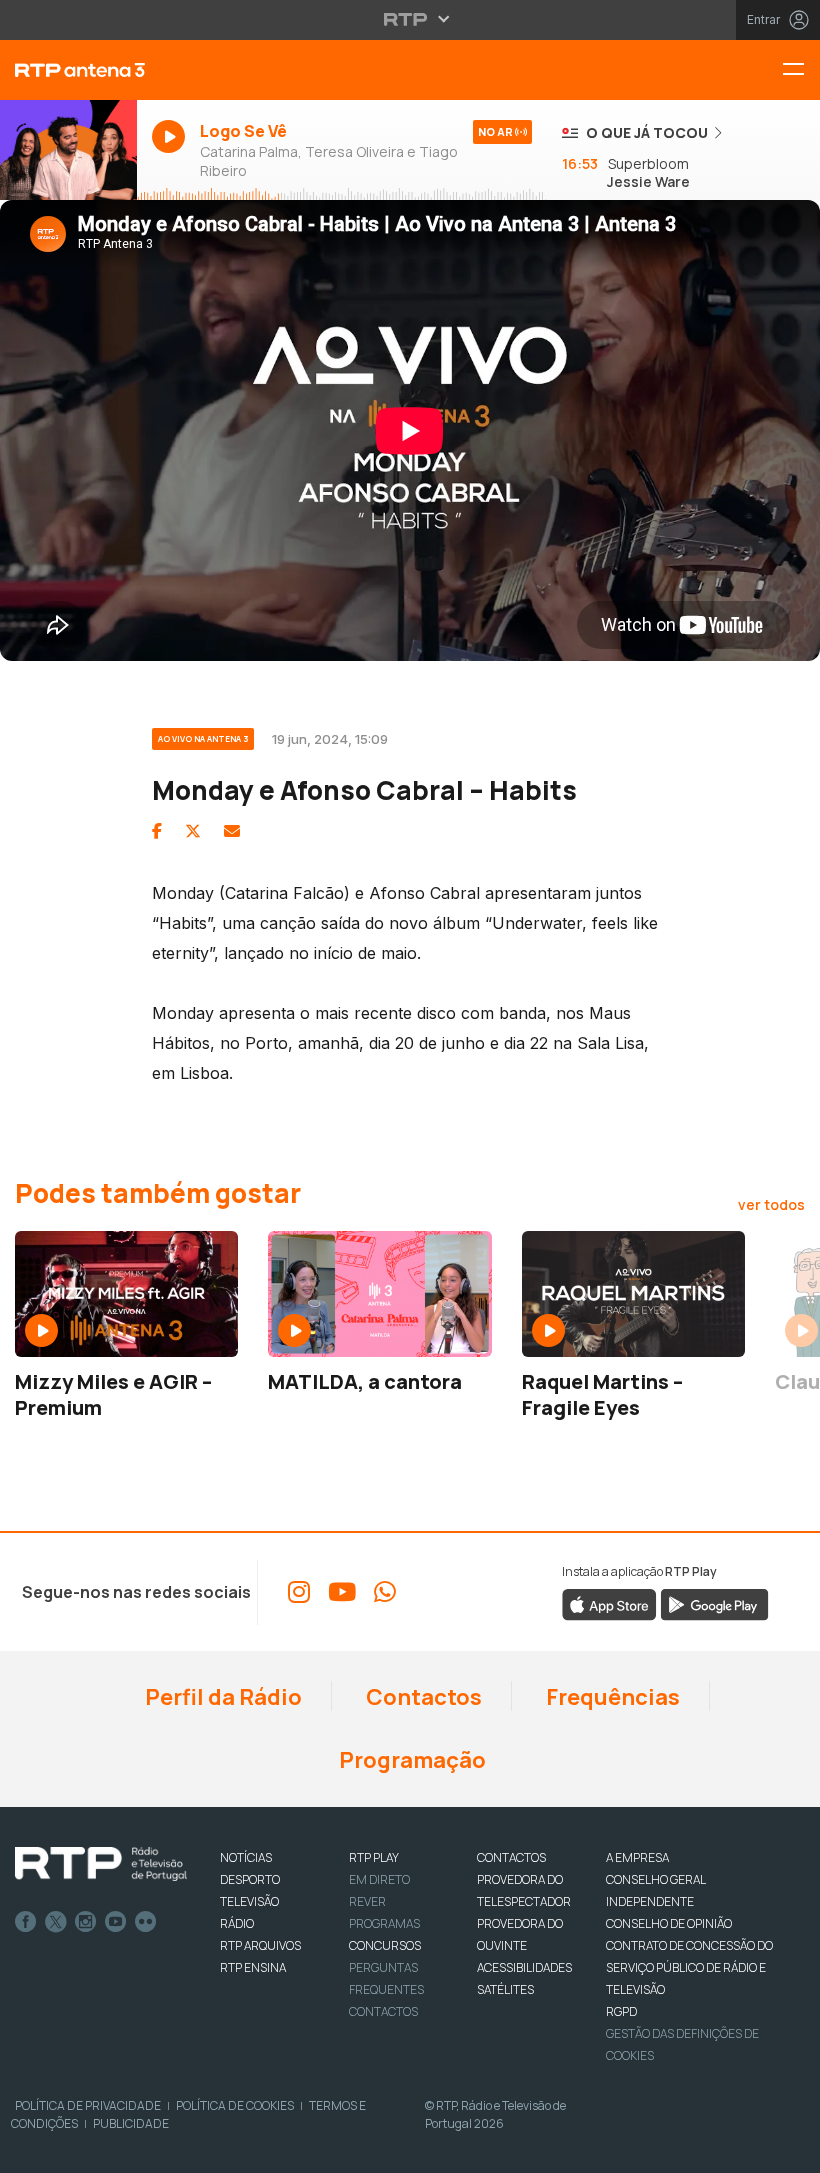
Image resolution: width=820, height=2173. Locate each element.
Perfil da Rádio (221, 1697)
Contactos (422, 1697)
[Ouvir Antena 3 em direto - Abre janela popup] (68, 151)
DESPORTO (250, 1879)
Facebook (26, 1922)
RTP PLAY (374, 1857)
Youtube (116, 1922)
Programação (410, 1760)
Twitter (56, 1922)
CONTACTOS (511, 1857)
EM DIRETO (379, 1879)
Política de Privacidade (88, 2105)
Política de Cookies (235, 2105)
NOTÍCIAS (246, 1857)
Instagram (86, 1922)
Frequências (611, 1697)
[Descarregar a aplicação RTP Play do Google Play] (714, 1603)
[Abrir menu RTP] (410, 19)
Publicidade (131, 2123)
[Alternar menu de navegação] (801, 70)
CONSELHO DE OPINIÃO (669, 1923)
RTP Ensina (253, 1967)
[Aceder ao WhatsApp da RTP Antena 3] (385, 1592)
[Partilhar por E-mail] (232, 831)
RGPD (621, 2011)
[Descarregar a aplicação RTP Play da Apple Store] (609, 1603)
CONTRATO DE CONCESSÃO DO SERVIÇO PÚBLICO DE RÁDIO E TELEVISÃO (689, 1967)
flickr (146, 1922)
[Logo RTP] (101, 1864)
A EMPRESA (637, 1857)
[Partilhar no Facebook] (157, 831)
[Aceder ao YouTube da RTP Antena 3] (342, 1592)
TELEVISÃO (249, 1901)
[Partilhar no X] (193, 831)
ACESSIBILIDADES (524, 1967)
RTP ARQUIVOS (260, 1945)
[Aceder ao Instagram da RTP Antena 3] (299, 1592)
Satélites (505, 1989)
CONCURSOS (385, 1945)
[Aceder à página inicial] (68, 70)
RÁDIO (237, 1923)
